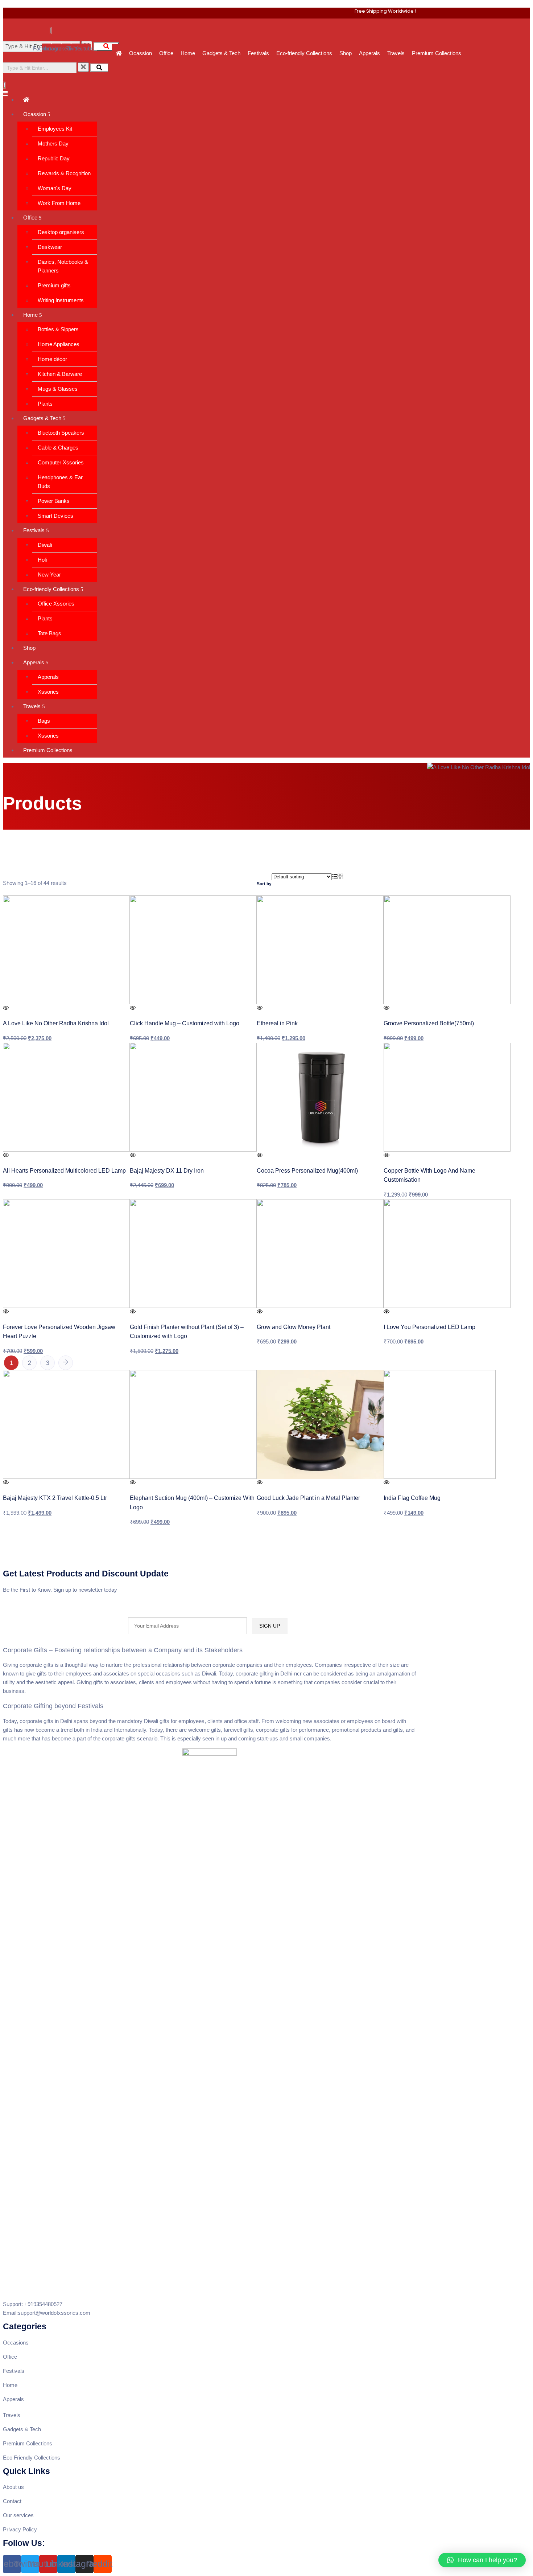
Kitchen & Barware (60, 374)
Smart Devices (55, 516)
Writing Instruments (61, 300)
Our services (19, 2515)
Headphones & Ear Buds (60, 482)
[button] (482, 2560)
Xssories (48, 692)
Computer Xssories (61, 462)
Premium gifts (54, 285)
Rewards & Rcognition (64, 173)
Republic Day (54, 158)
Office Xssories (56, 604)
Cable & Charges (58, 448)
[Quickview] (6, 1008)
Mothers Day (53, 143)
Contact (12, 2501)
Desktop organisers (61, 232)
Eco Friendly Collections (32, 2458)
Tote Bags (49, 633)
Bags (44, 721)
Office (166, 53)
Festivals (258, 53)
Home (188, 53)
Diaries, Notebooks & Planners (63, 266)
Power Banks (54, 501)
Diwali (45, 545)
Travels (396, 53)
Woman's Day (55, 188)
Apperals (369, 53)
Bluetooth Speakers (61, 433)
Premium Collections (437, 53)
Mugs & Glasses (58, 389)
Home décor (52, 359)
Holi (42, 560)
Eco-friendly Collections (304, 53)
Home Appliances (59, 344)
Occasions (16, 2343)
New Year (49, 575)
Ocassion (141, 53)
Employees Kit (55, 129)
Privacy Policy (20, 2529)
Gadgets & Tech (221, 53)
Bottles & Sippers (58, 329)
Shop (346, 53)
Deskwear (50, 247)
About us (13, 2487)
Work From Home (59, 203)
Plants (45, 404)
